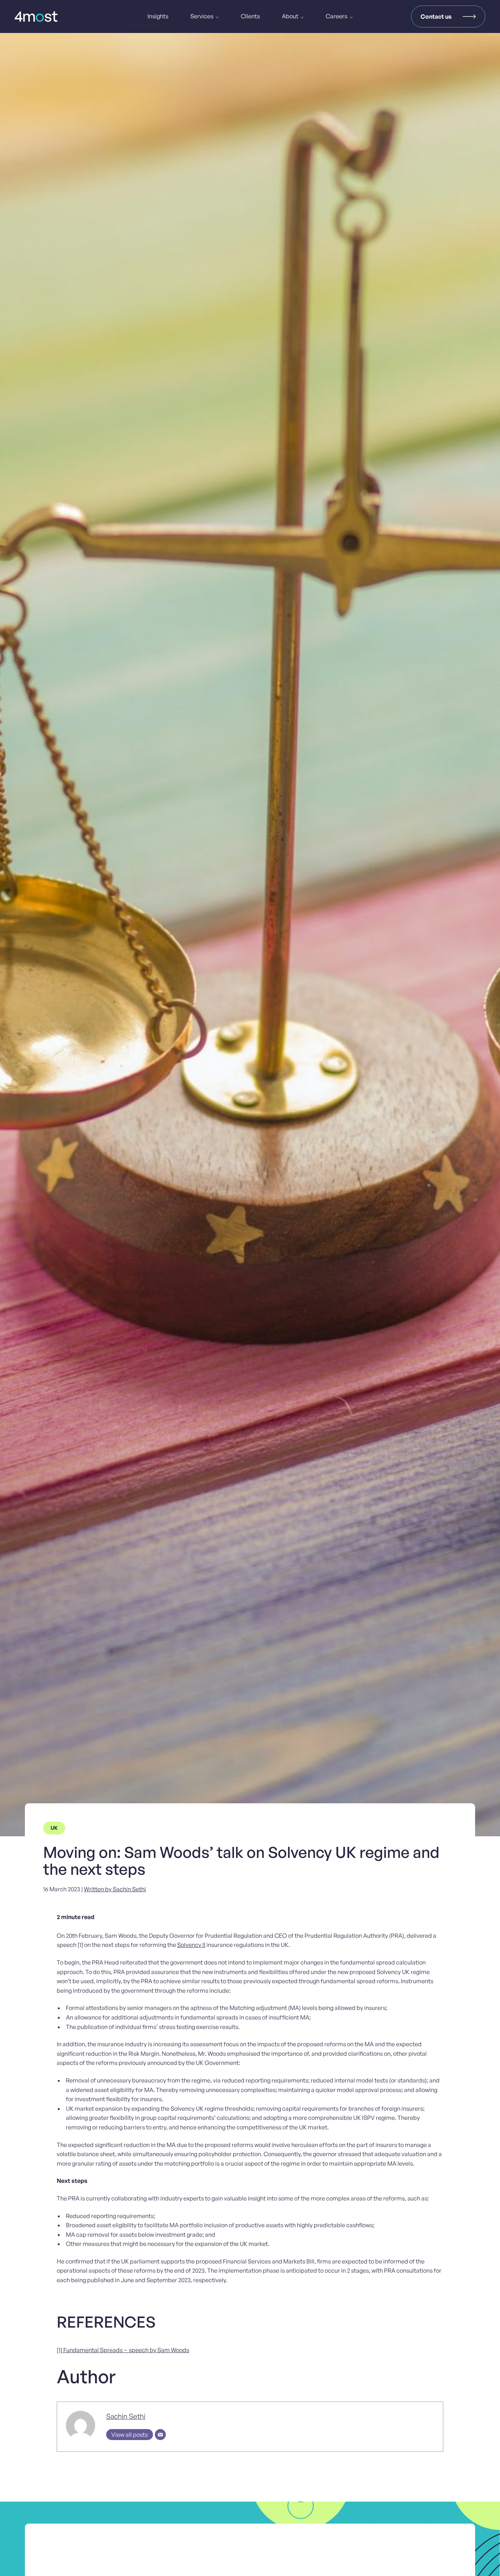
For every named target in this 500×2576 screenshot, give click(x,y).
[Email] (160, 2435)
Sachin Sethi (126, 2416)
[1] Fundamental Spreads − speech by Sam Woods (123, 2350)
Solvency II (191, 1945)
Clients (250, 16)
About (290, 16)
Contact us (436, 16)
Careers (337, 16)
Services (202, 16)
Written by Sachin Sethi (115, 1889)
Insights (158, 16)
